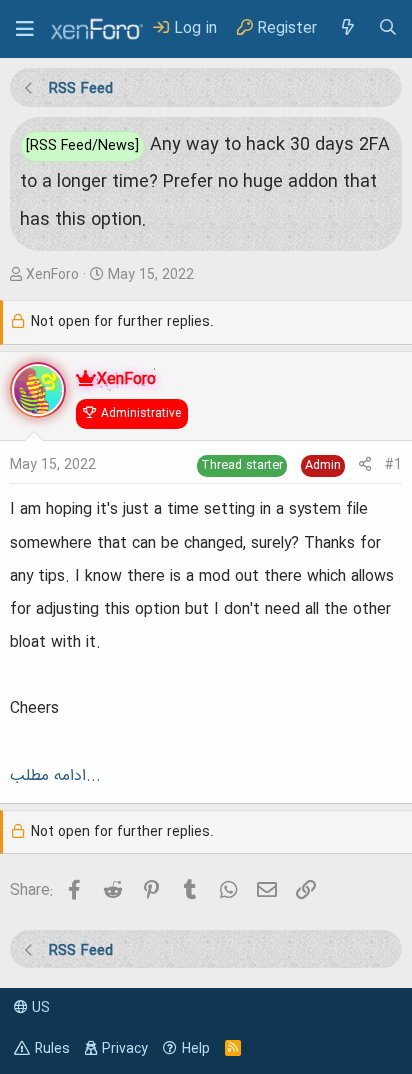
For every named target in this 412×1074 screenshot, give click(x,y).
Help (196, 1049)
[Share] (365, 465)
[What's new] (347, 28)
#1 (393, 465)
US (39, 1008)
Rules (52, 1049)
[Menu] (25, 29)
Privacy (125, 1049)
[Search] (388, 28)
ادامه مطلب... (55, 776)
